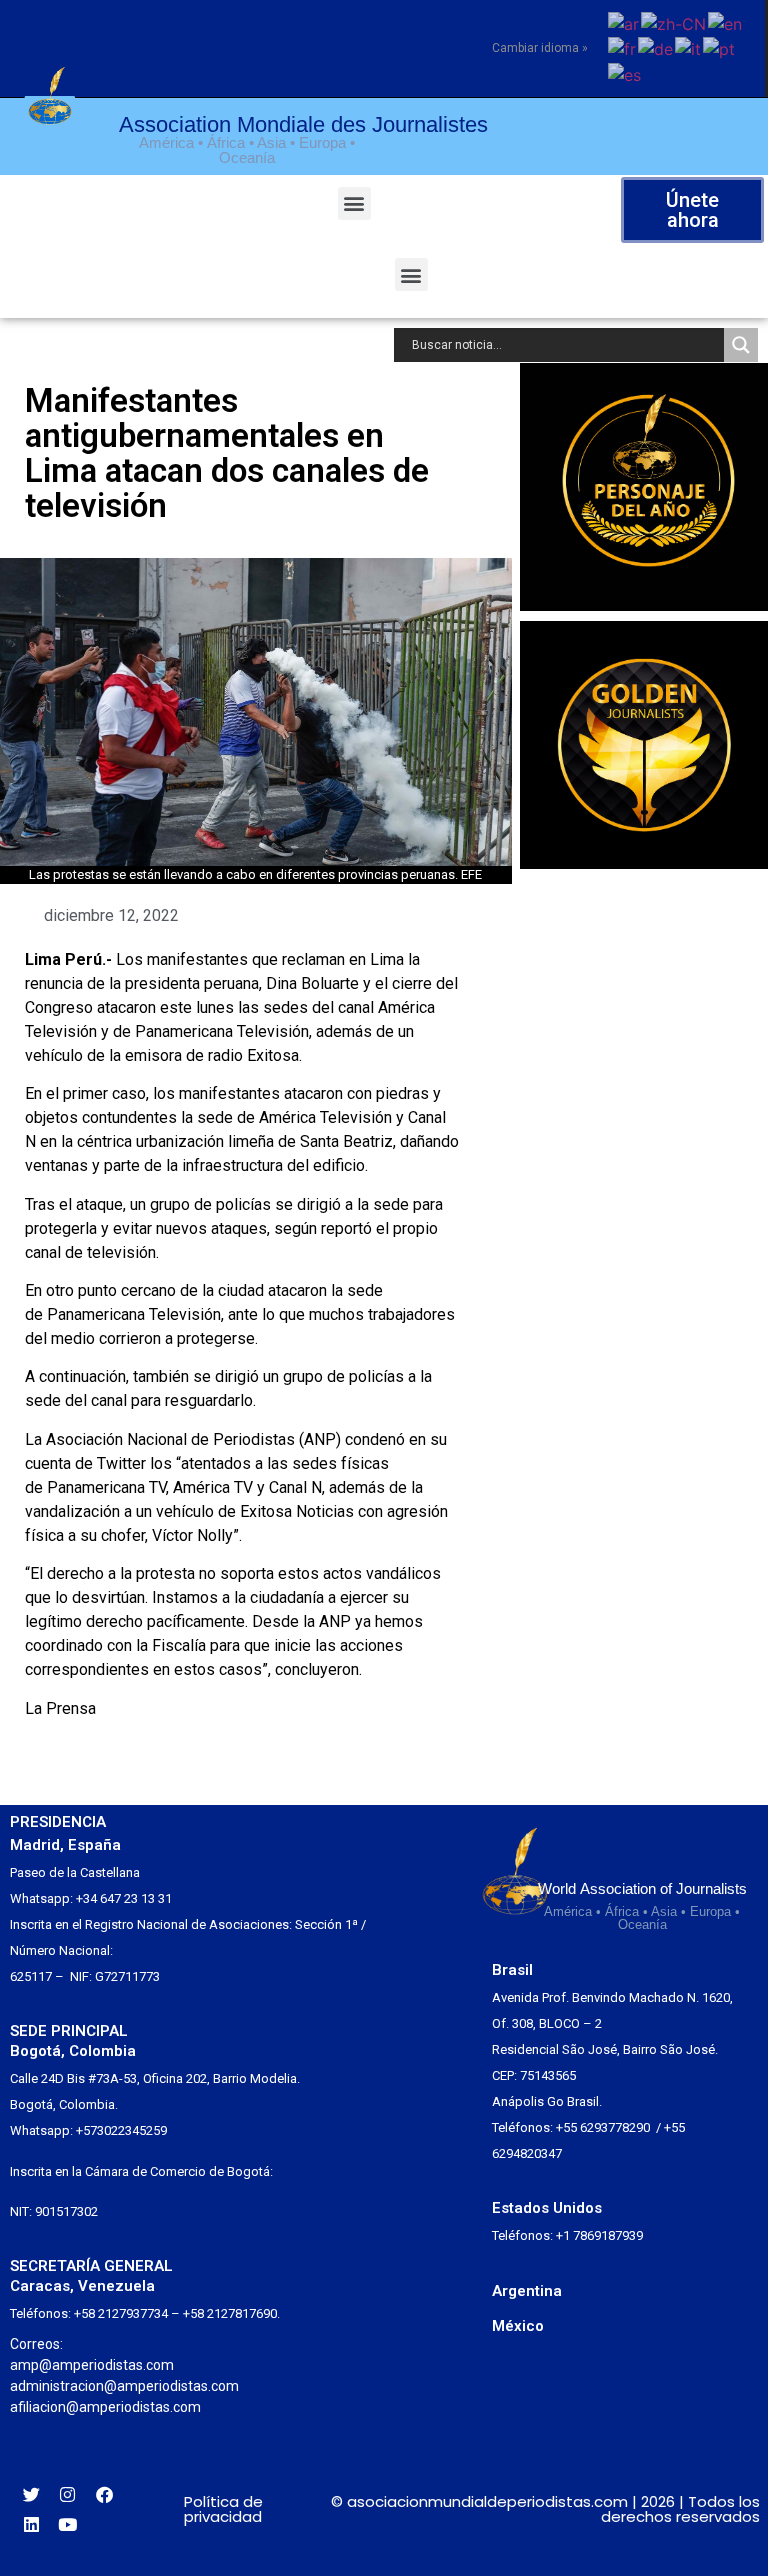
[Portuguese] (720, 48)
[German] (656, 48)
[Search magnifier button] (741, 345)
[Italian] (689, 48)
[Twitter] (31, 2494)
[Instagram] (68, 2494)
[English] (726, 22)
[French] (623, 48)
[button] (354, 203)
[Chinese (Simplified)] (674, 22)
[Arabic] (624, 22)
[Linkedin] (31, 2524)
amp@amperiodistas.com (92, 2365)
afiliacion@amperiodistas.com (105, 2407)
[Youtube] (68, 2524)
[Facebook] (104, 2494)
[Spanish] (625, 73)
